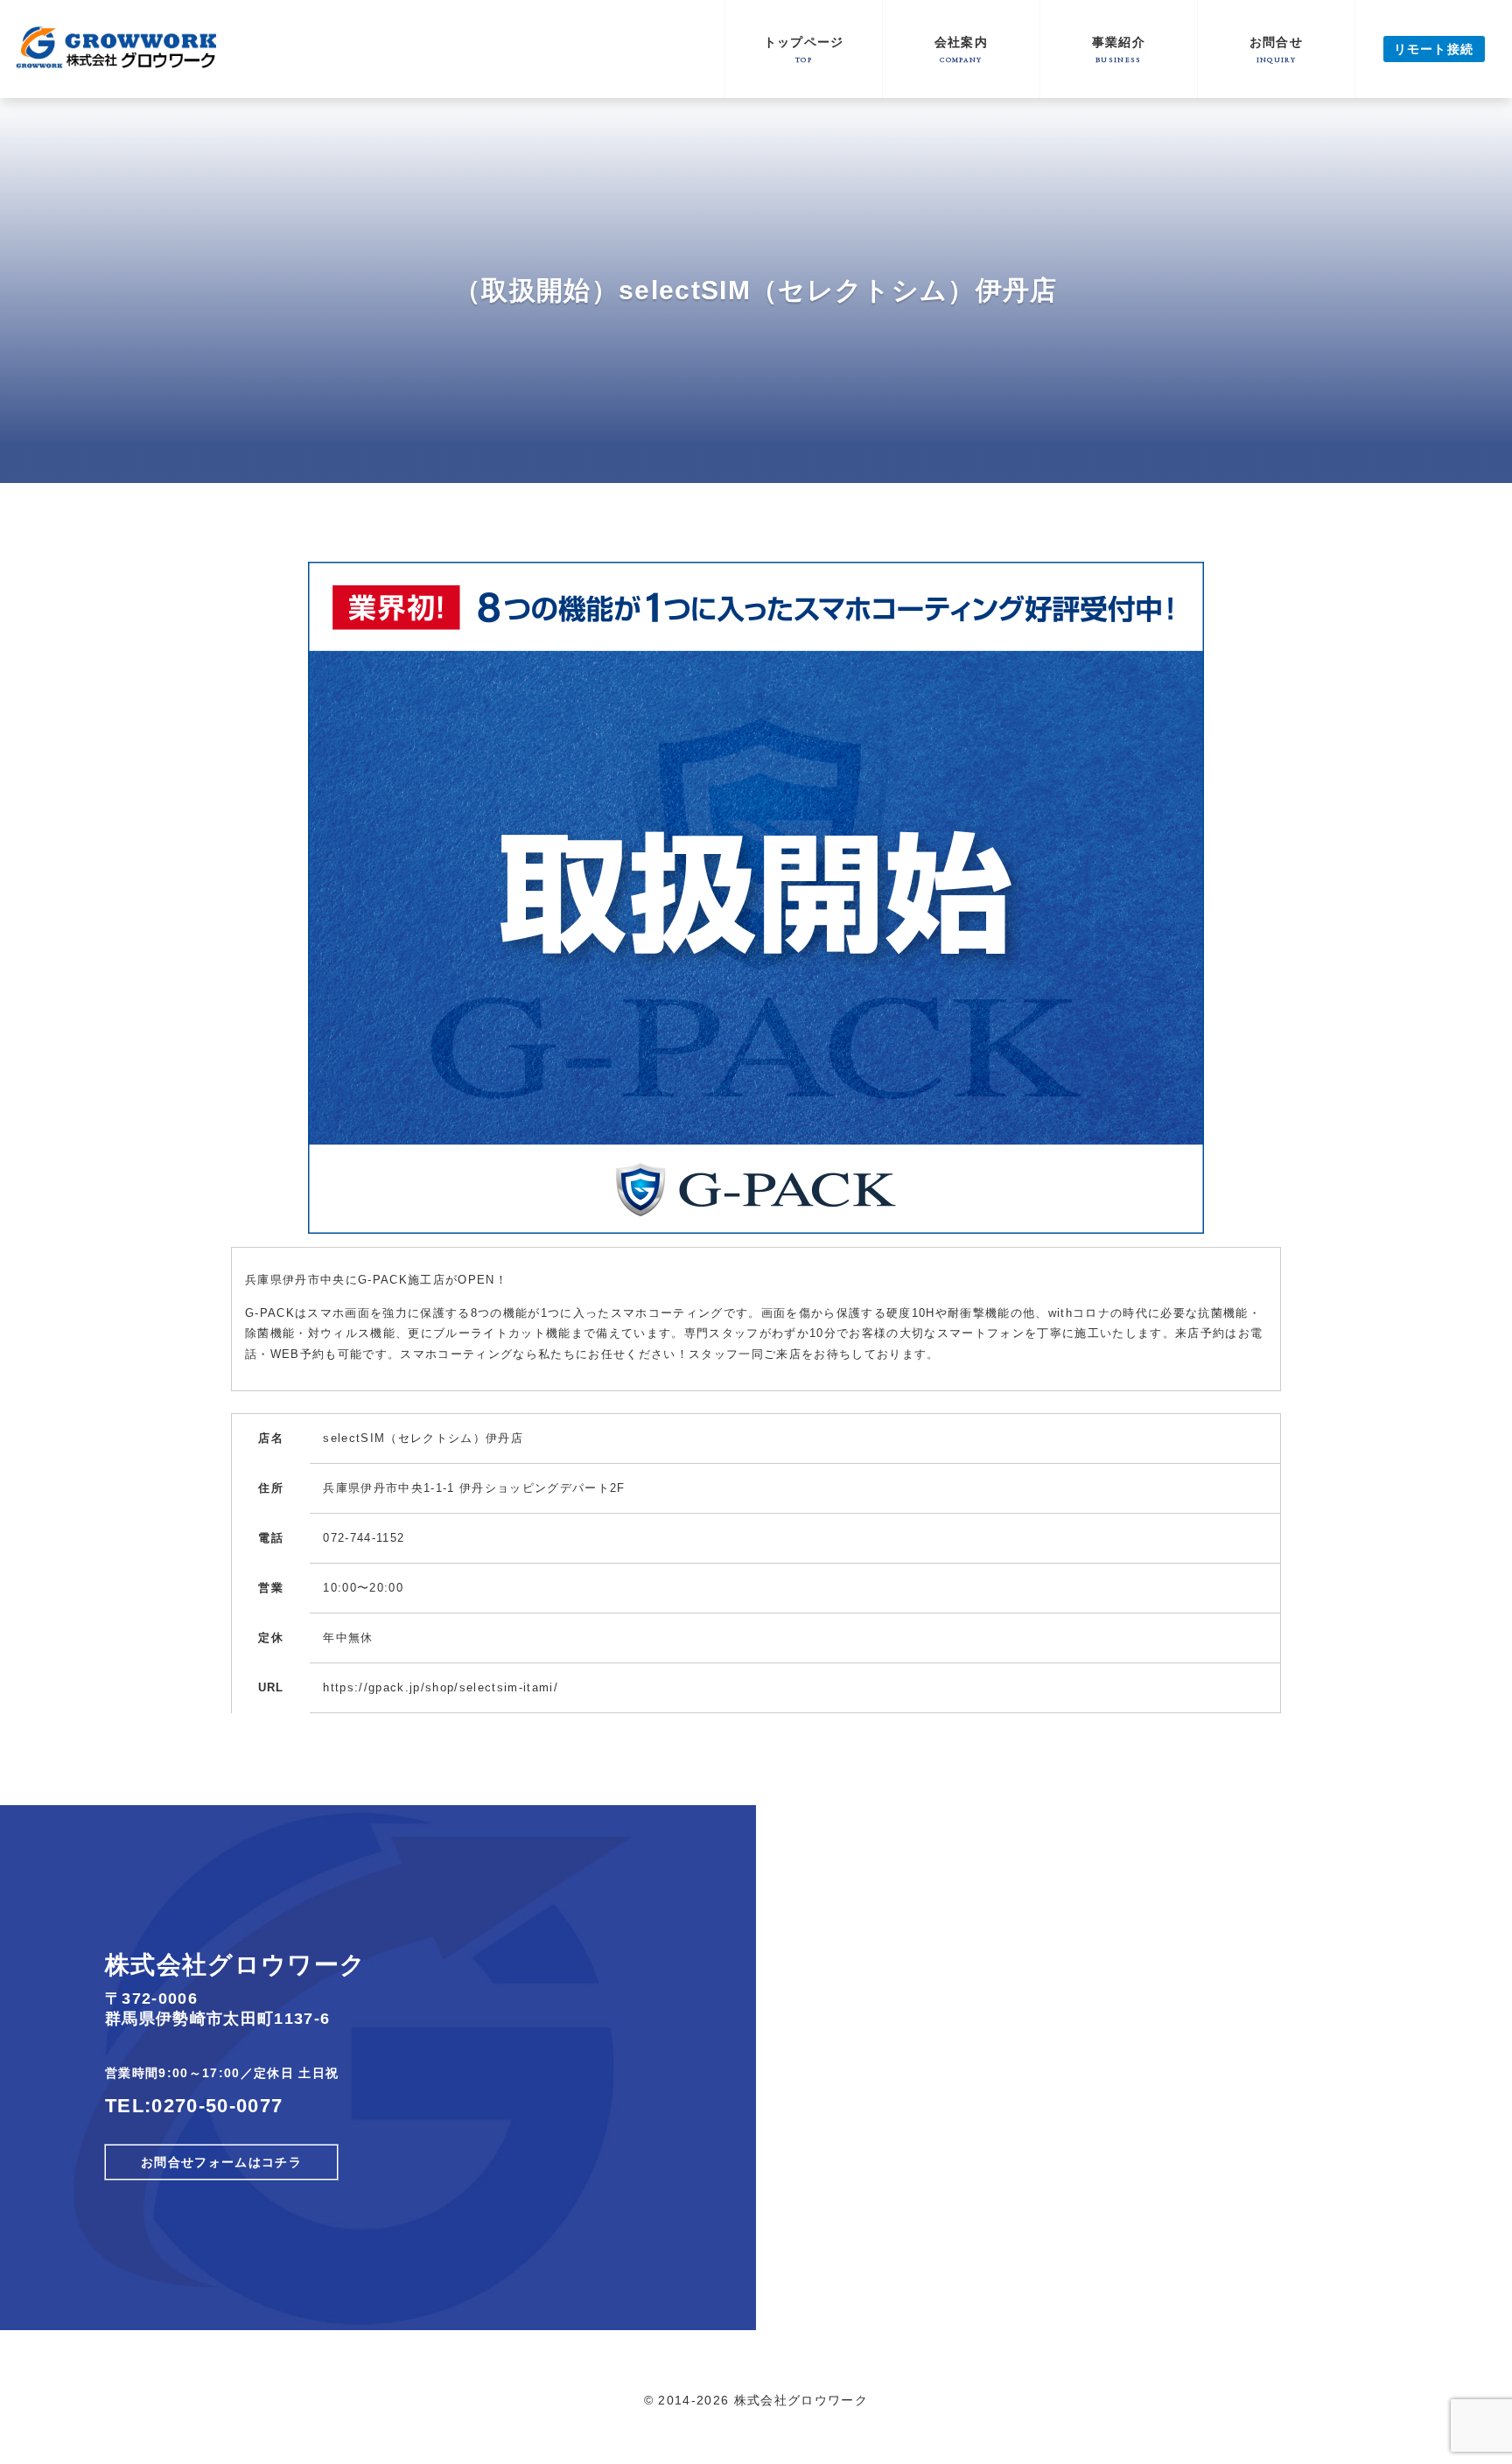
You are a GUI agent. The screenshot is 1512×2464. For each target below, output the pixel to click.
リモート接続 (1434, 49)
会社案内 (961, 49)
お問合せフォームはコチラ (221, 2162)
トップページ (804, 49)
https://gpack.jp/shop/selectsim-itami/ (441, 1687)
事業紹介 (1119, 49)
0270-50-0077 (217, 2106)
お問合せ (1276, 49)
